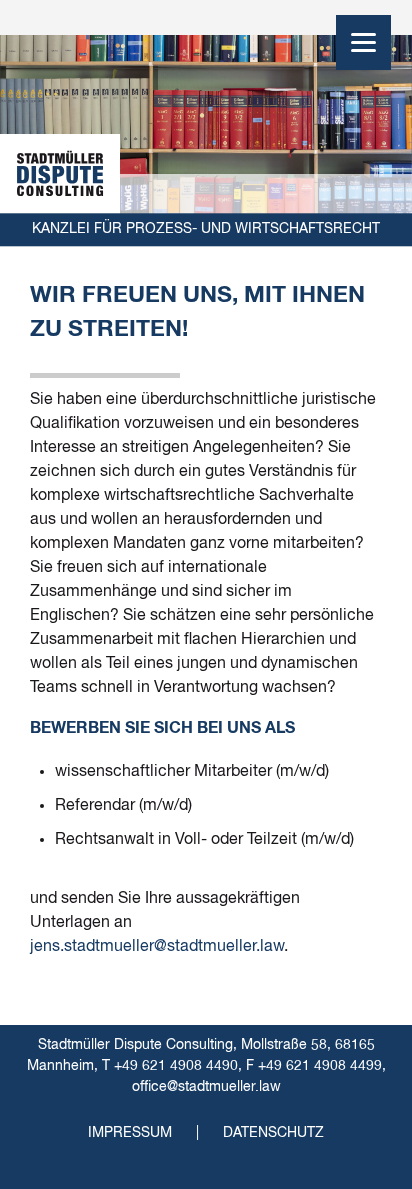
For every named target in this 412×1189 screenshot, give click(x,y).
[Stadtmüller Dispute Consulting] (60, 174)
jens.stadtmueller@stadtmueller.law (157, 947)
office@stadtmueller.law (206, 1087)
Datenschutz (273, 1133)
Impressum (130, 1133)
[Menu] (363, 42)
